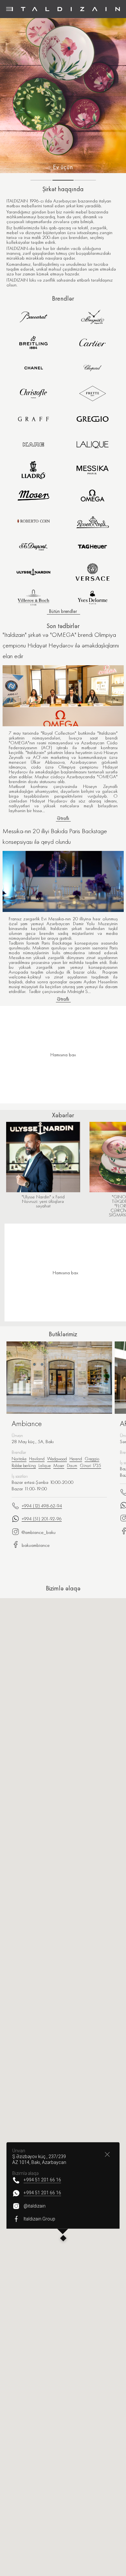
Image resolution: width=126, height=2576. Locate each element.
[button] (63, 2239)
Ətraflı (63, 818)
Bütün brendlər (63, 611)
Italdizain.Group (39, 2219)
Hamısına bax (65, 1273)
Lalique (45, 1465)
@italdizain (35, 2206)
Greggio (92, 1459)
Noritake (19, 1459)
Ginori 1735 (90, 1465)
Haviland (37, 1459)
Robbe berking (24, 1465)
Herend (76, 1459)
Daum (72, 1465)
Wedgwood (57, 1459)
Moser (59, 1465)
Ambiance (27, 1423)
